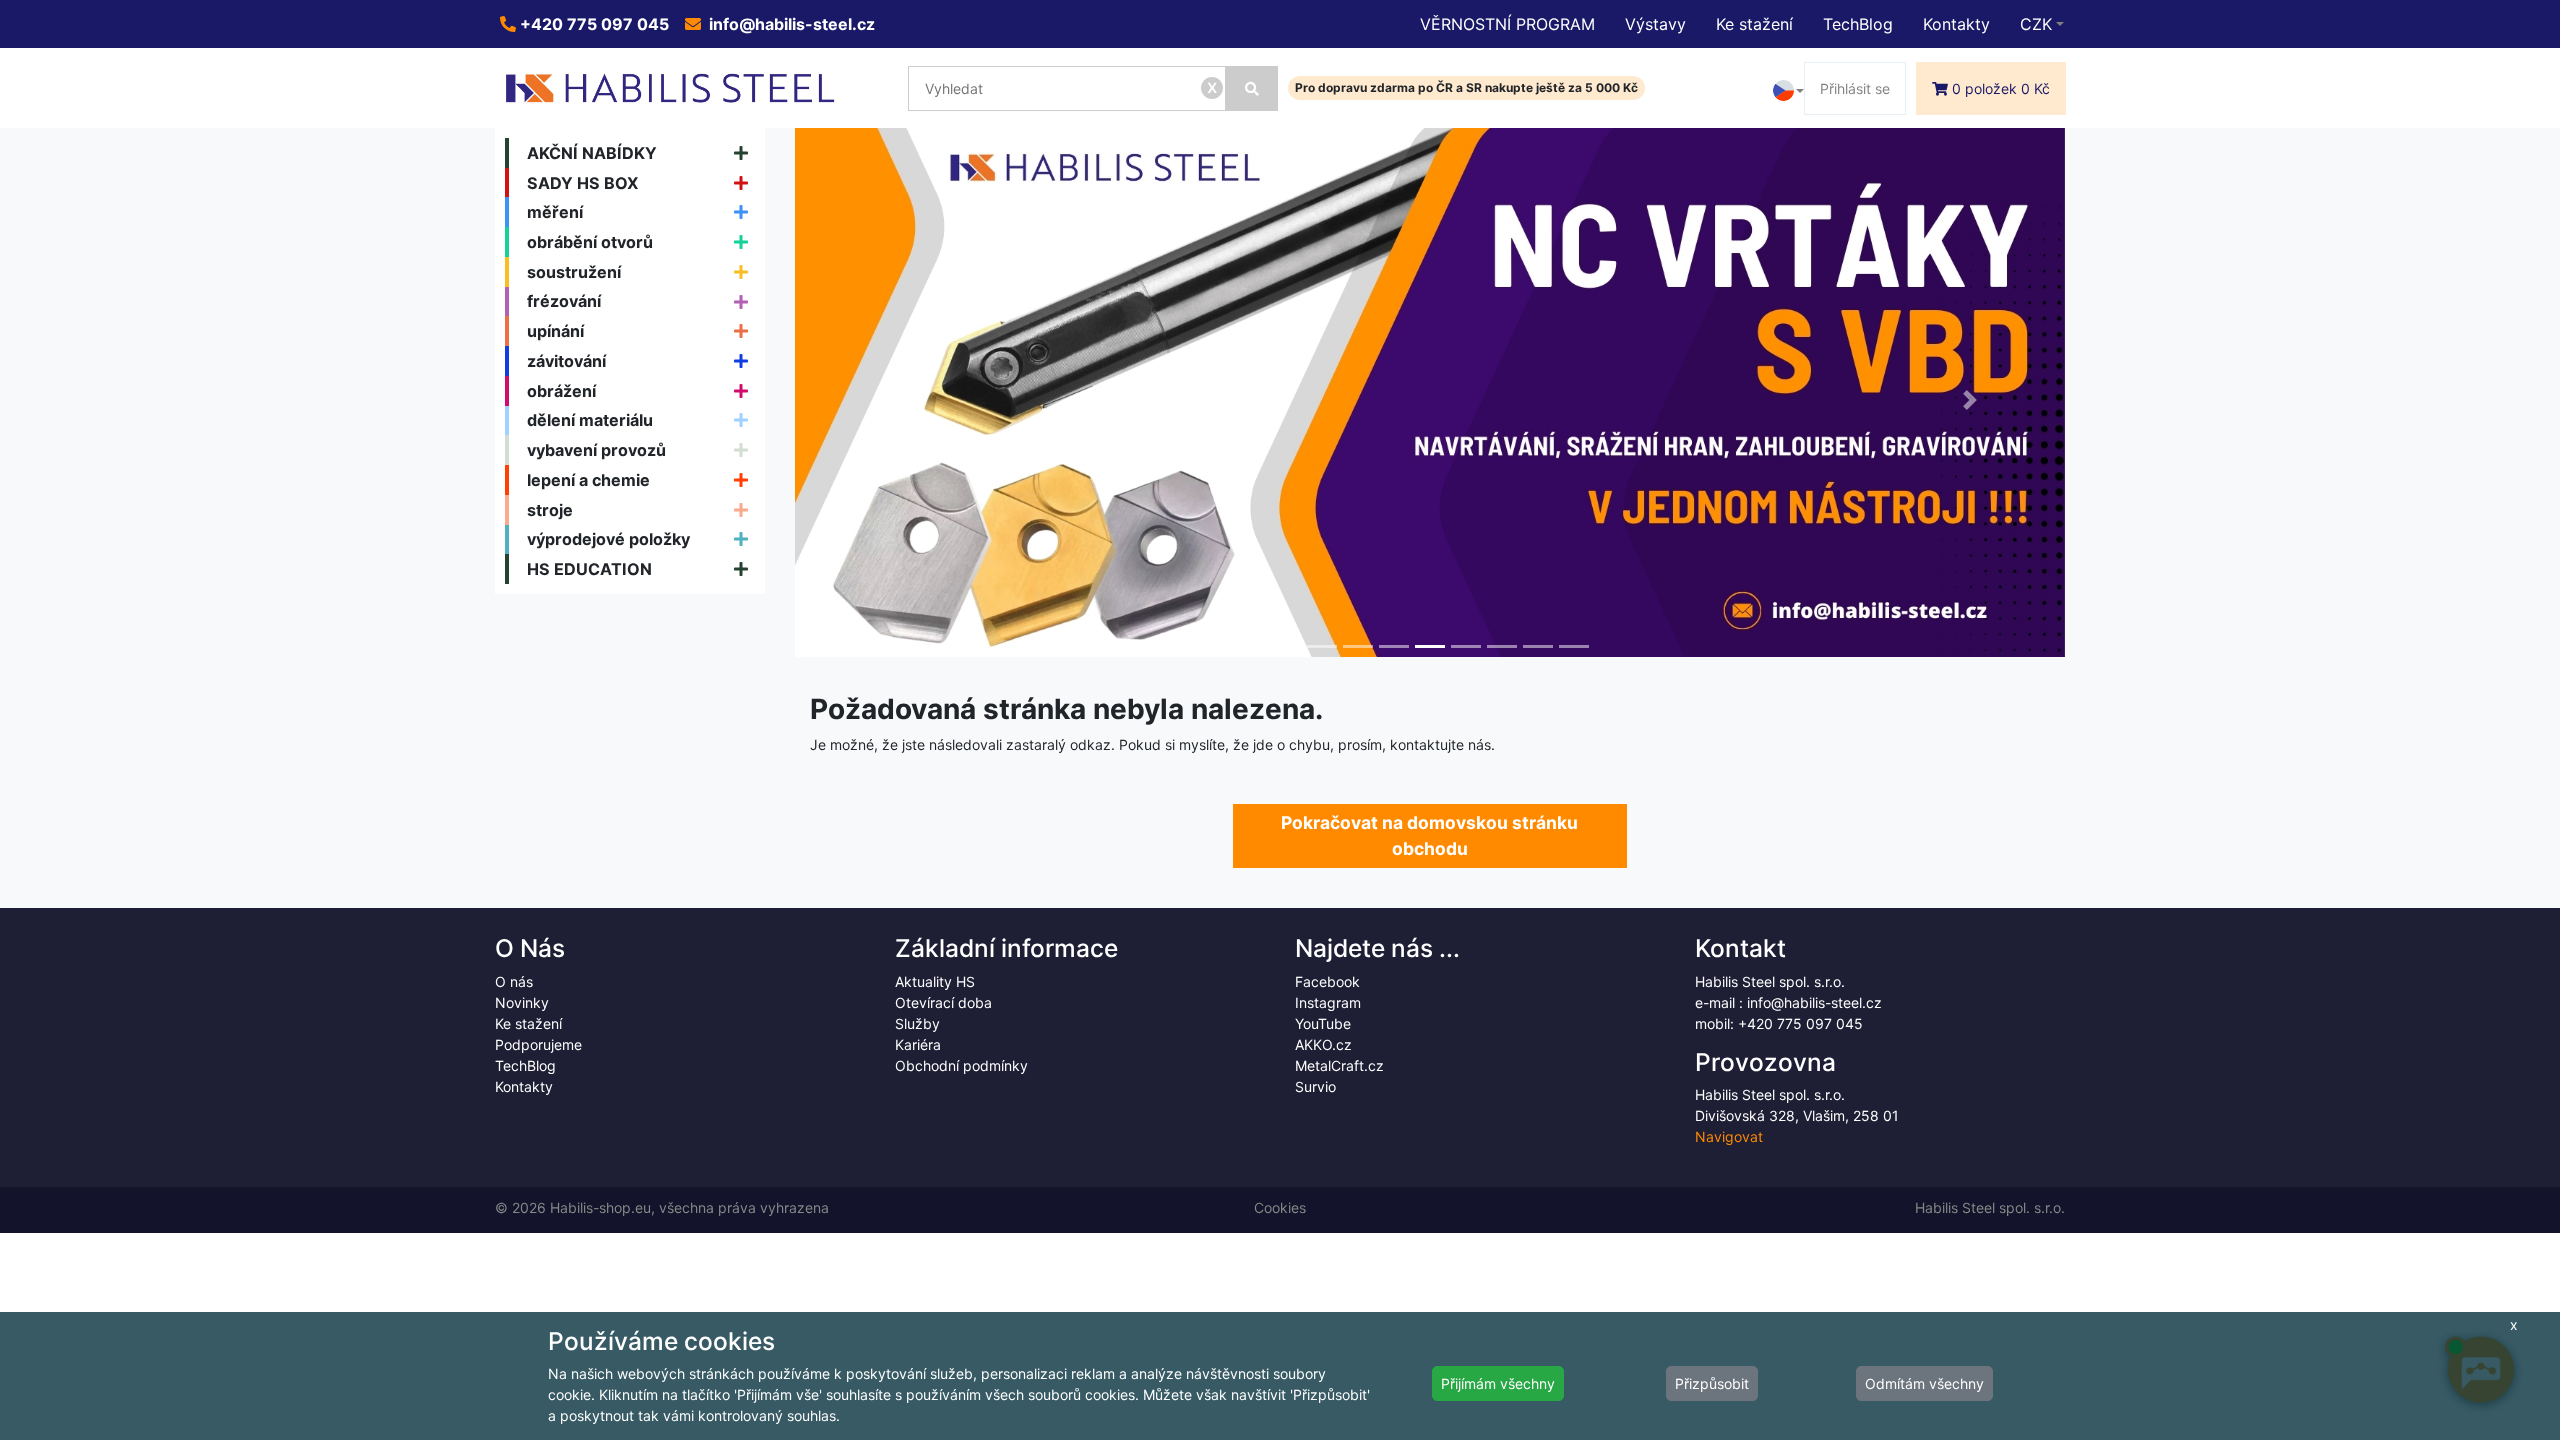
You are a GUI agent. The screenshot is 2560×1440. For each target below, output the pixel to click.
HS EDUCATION (589, 569)
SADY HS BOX (583, 183)
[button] (890, 400)
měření (555, 212)
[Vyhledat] (1252, 88)
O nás (514, 981)
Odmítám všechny (1924, 1383)
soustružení (574, 272)
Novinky (522, 1002)
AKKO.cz (1323, 1044)
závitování (566, 361)
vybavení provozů (596, 450)
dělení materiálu (590, 420)
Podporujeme (538, 1044)
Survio (1315, 1086)
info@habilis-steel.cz (790, 24)
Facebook (1327, 981)
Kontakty (1956, 24)
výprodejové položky (608, 539)
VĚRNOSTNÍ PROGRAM (1507, 24)
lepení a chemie (588, 480)
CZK (2036, 24)
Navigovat (1729, 1136)
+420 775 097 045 (592, 24)
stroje (550, 510)
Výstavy (1655, 24)
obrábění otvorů (590, 242)
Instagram (1328, 1002)
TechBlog (1858, 24)
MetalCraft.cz (1339, 1065)
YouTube (1323, 1023)
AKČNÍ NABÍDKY (592, 153)
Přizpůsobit (1712, 1383)
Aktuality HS (935, 981)
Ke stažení (1754, 24)
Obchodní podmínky (961, 1065)
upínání (555, 331)
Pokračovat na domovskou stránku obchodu (1429, 835)
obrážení (561, 391)
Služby (917, 1023)
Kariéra (918, 1044)
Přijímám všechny (1498, 1383)
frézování (564, 301)
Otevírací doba (943, 1002)
